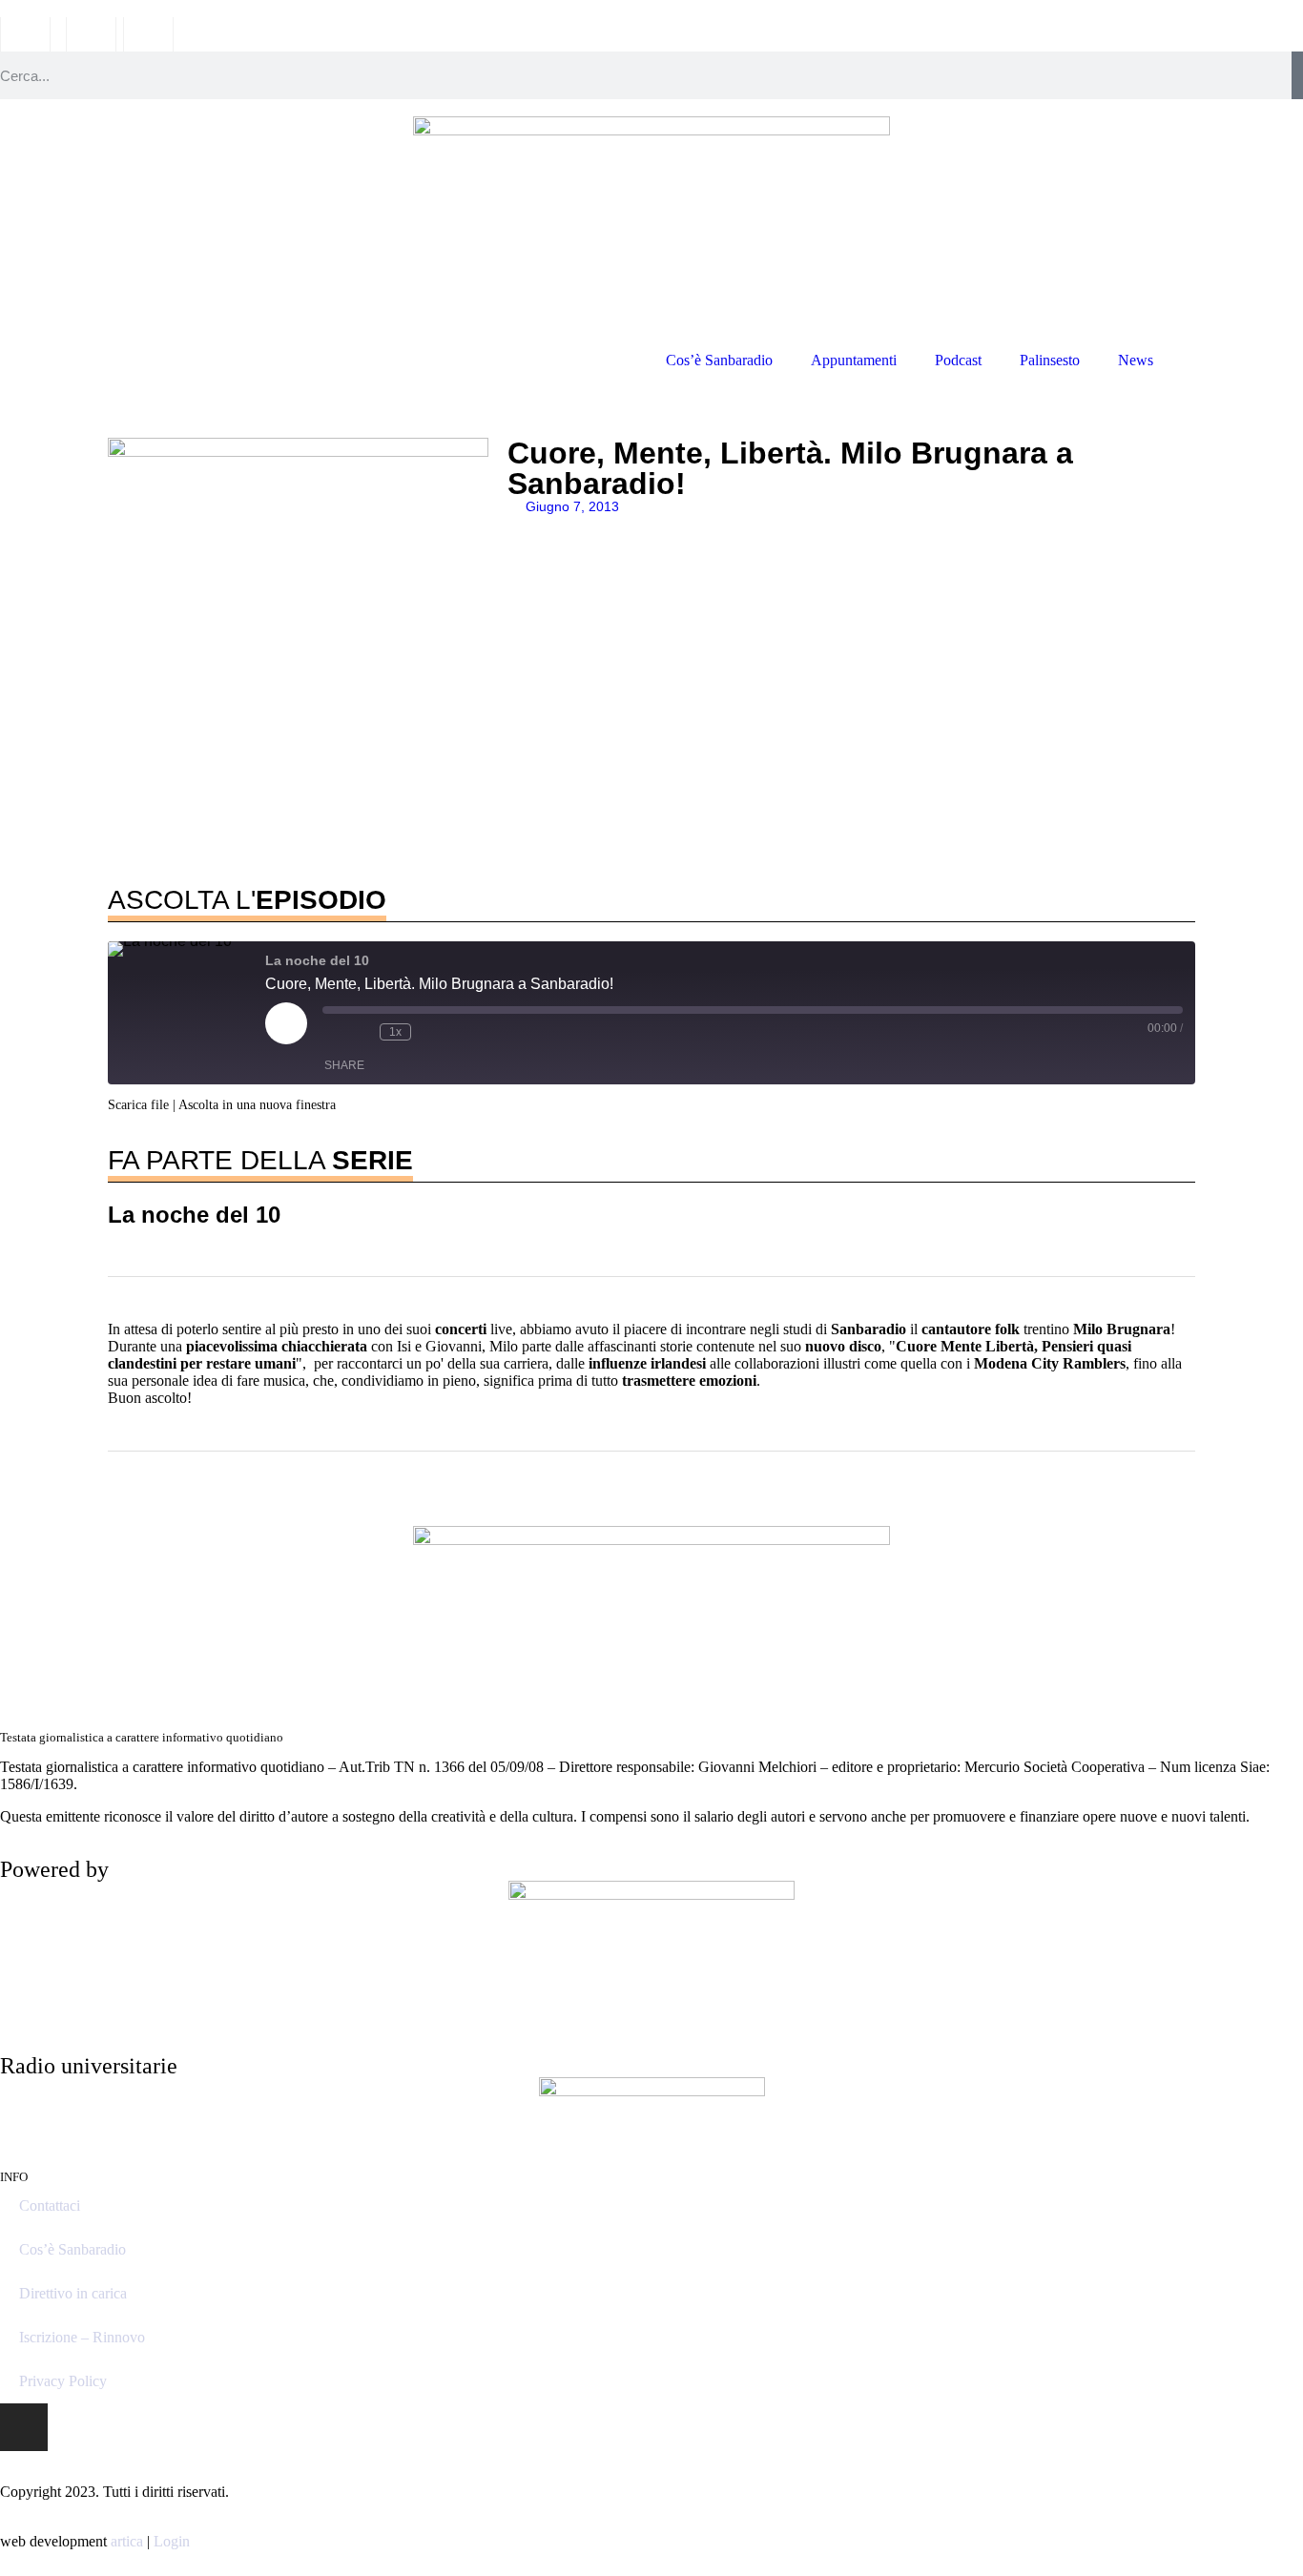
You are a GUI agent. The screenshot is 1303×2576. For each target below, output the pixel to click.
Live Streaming (1238, 360)
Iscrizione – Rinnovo (82, 2337)
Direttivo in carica (73, 2293)
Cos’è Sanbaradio (719, 360)
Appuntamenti (854, 360)
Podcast (958, 360)
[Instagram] (24, 2427)
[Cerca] (1297, 75)
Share (344, 1065)
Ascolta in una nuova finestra (257, 1105)
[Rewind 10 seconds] (361, 1032)
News (1136, 360)
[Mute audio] (332, 1032)
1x (395, 1032)
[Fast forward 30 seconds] (430, 1032)
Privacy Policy (63, 2381)
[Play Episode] (286, 1023)
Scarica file (138, 1105)
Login (172, 2541)
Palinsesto (1050, 360)
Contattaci (50, 2205)
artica (127, 2541)
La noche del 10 (194, 1215)
